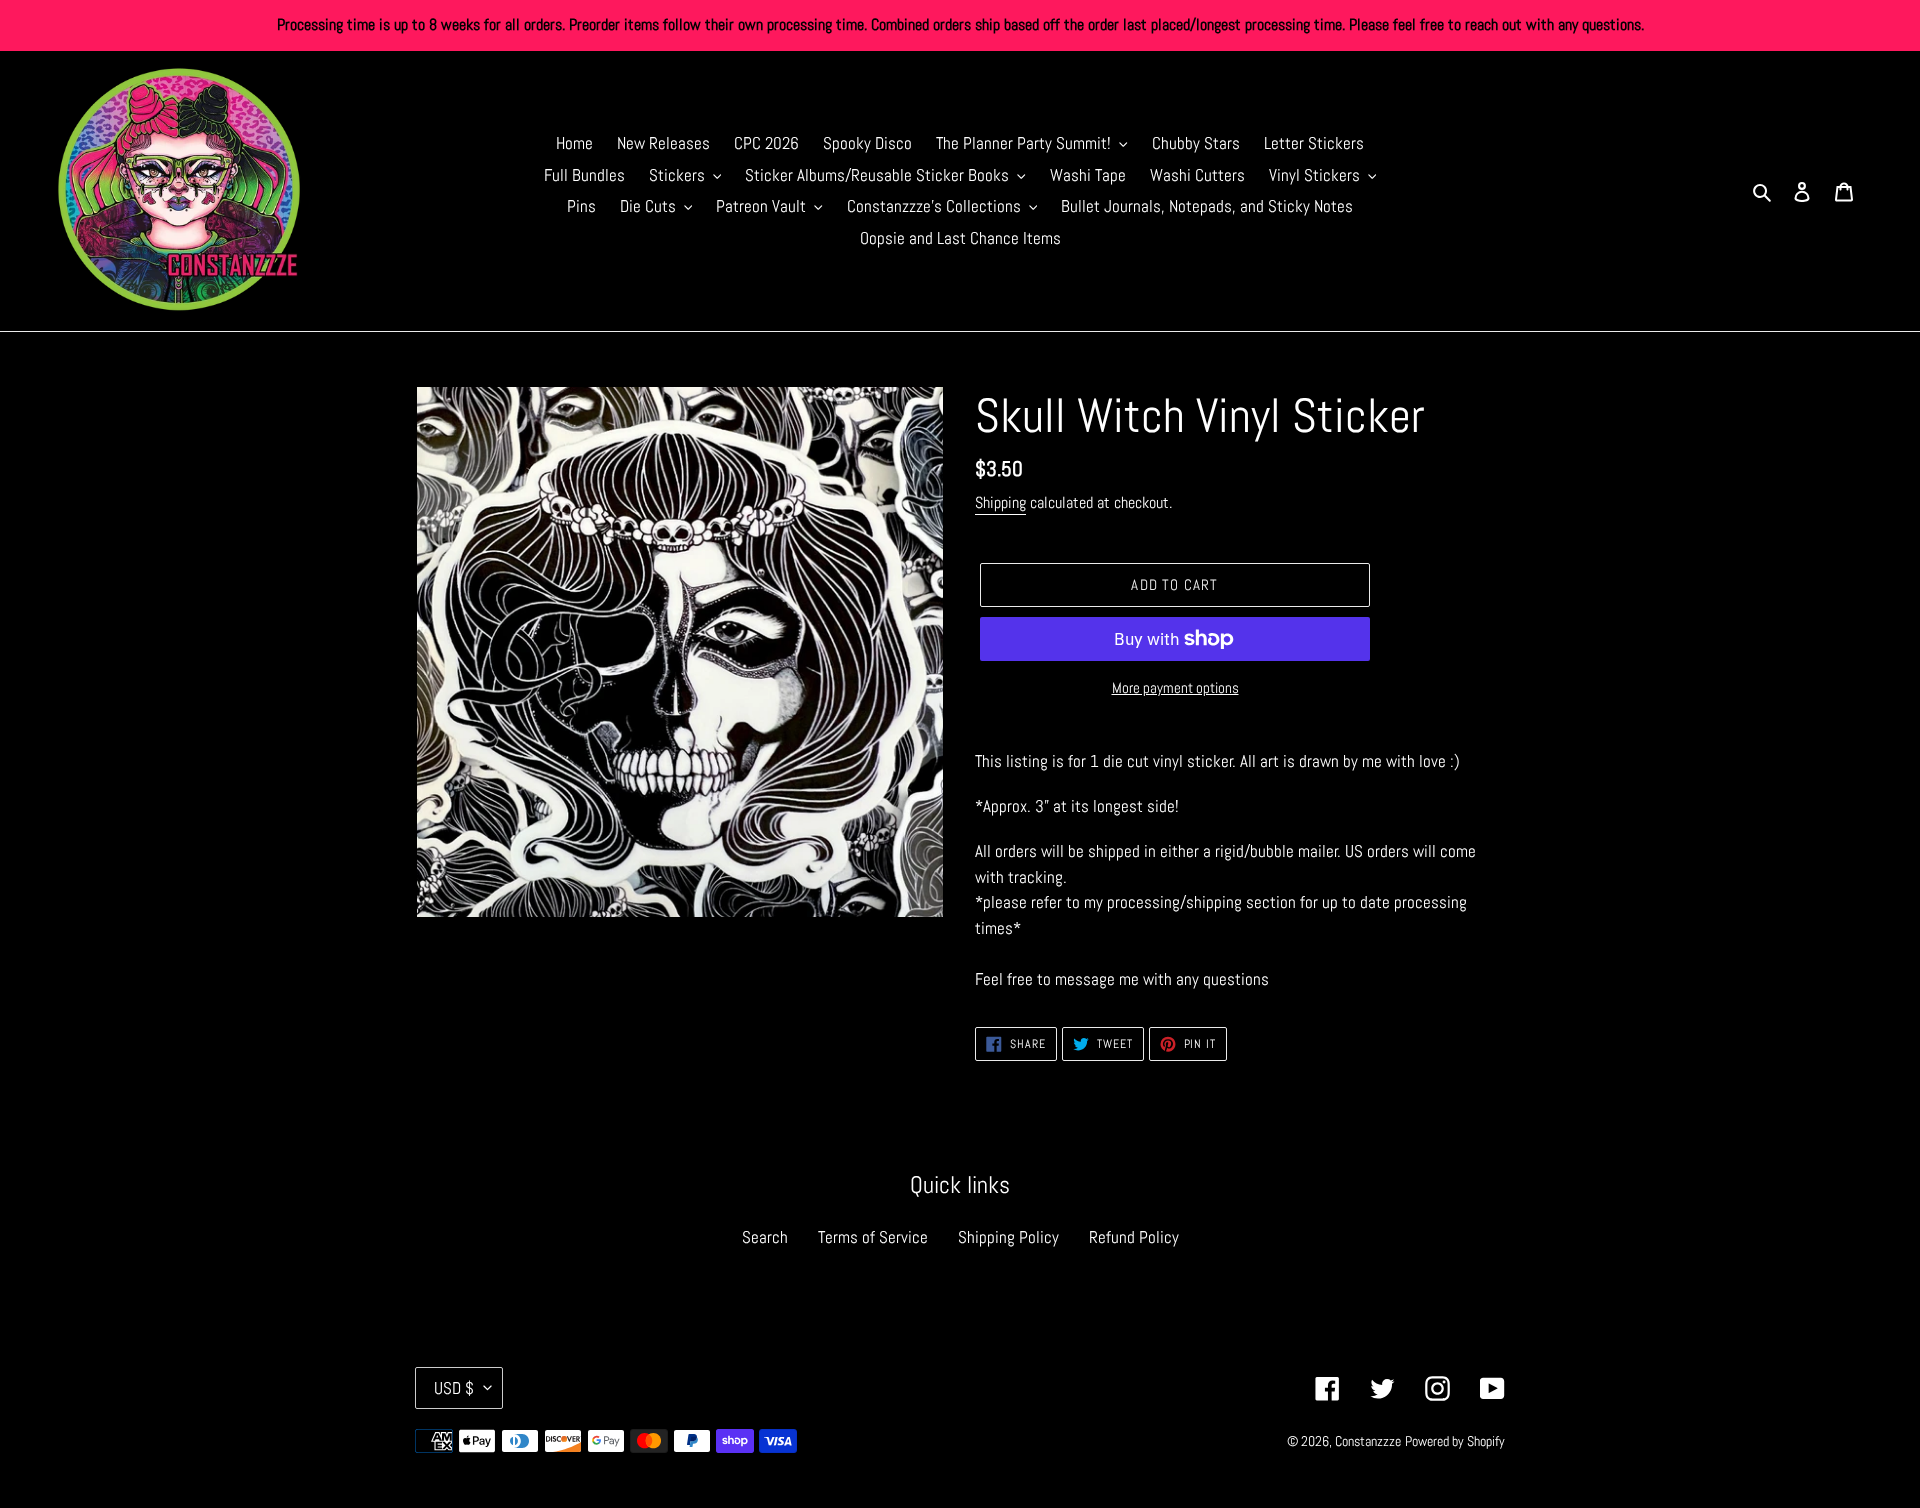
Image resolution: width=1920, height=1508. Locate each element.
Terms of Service (873, 1237)
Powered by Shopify (1455, 1441)
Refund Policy (1134, 1237)
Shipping (1000, 502)
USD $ (454, 1388)
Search (765, 1237)
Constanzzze (1368, 1441)
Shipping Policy (1008, 1237)
